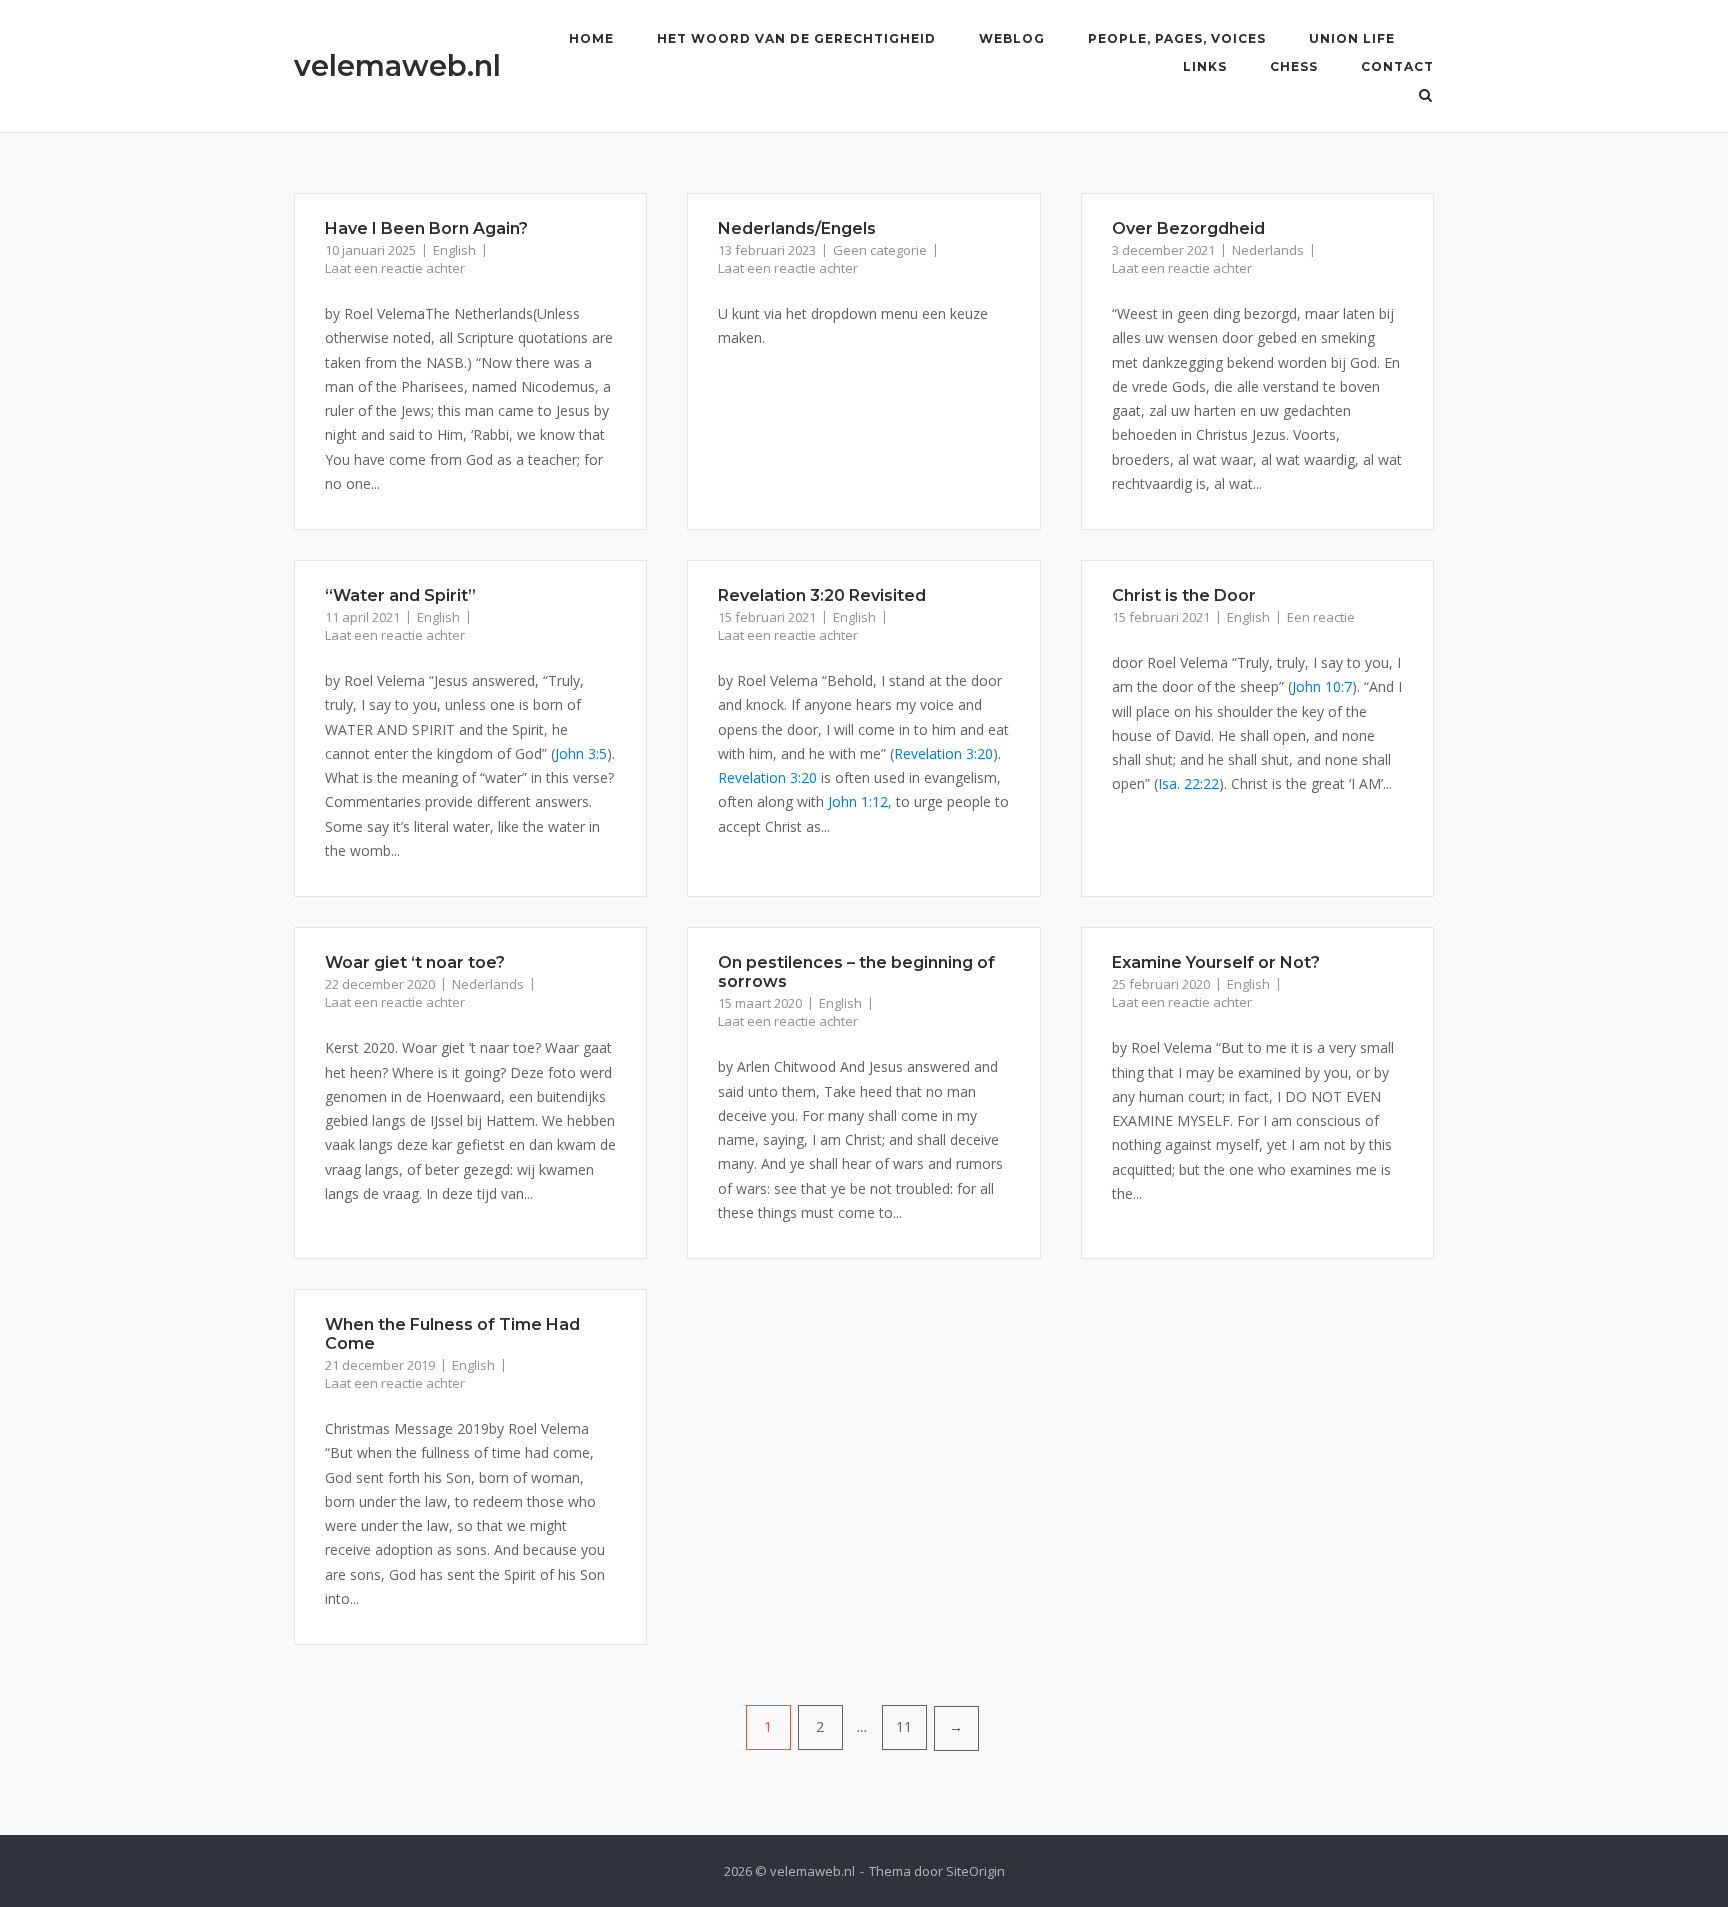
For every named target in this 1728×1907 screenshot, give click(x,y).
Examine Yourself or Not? (1216, 962)
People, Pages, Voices (1177, 38)
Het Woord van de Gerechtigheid (796, 38)
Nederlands (1268, 250)
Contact (1397, 66)
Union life (1352, 38)
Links (1205, 66)
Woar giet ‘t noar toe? (415, 962)
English (454, 250)
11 (904, 1726)
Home (591, 38)
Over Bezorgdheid (1188, 228)
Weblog (1012, 38)
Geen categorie (880, 250)
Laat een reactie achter (395, 268)
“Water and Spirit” (400, 595)
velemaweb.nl (397, 65)
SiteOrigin (975, 1871)
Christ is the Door (1184, 595)
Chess (1294, 66)
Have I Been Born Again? (426, 228)
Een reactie (1321, 617)
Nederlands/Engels (797, 228)
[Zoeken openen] (1425, 97)
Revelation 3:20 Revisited (822, 595)
